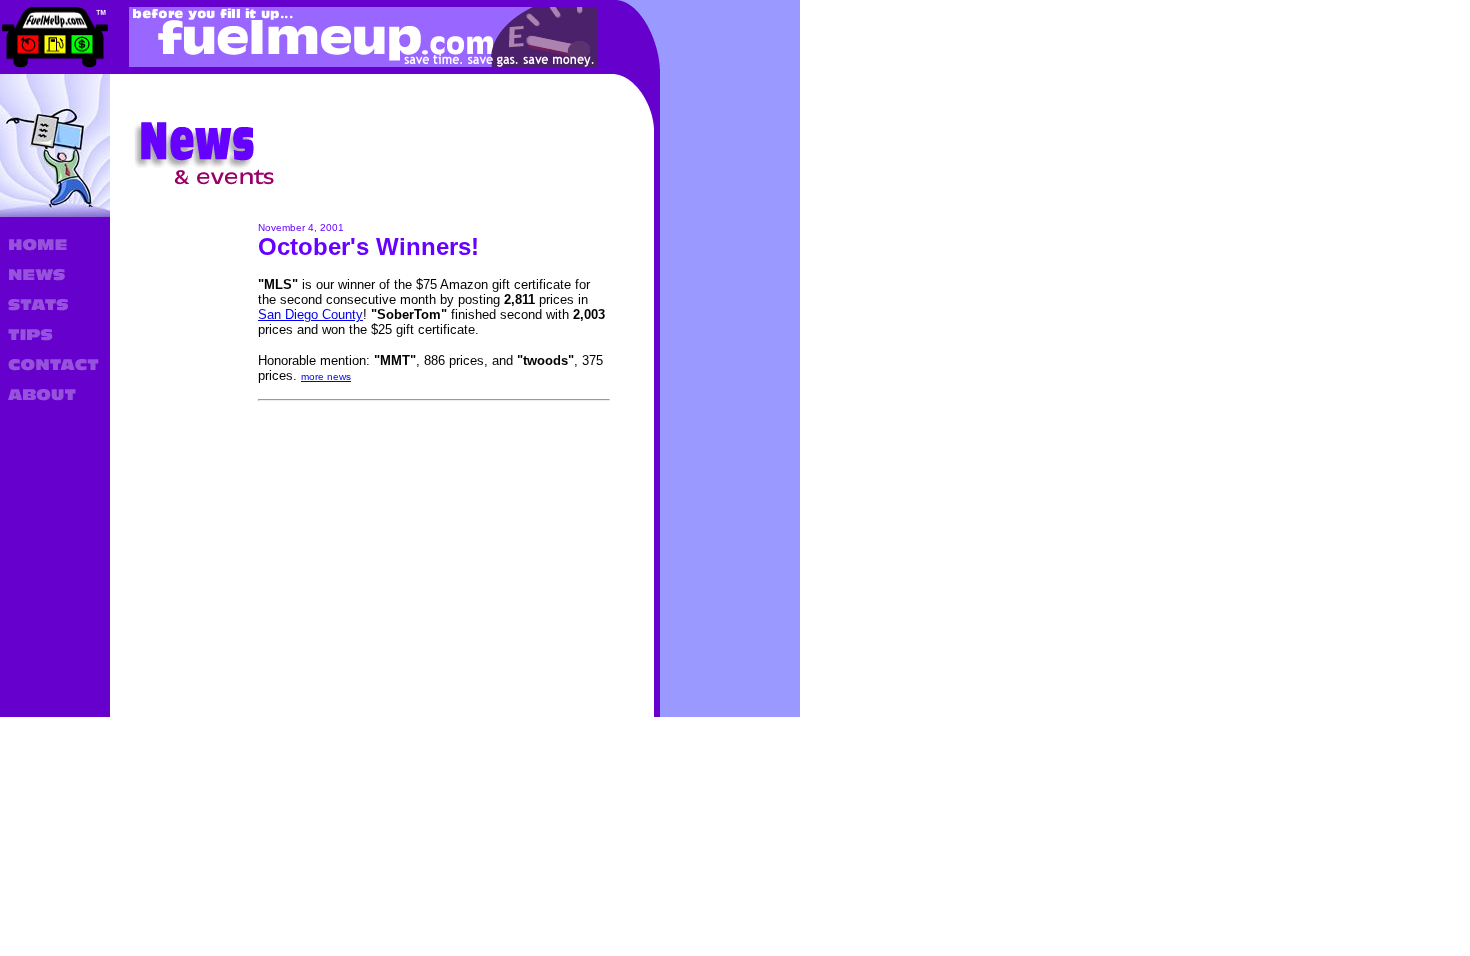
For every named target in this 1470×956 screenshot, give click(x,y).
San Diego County (310, 314)
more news (326, 376)
